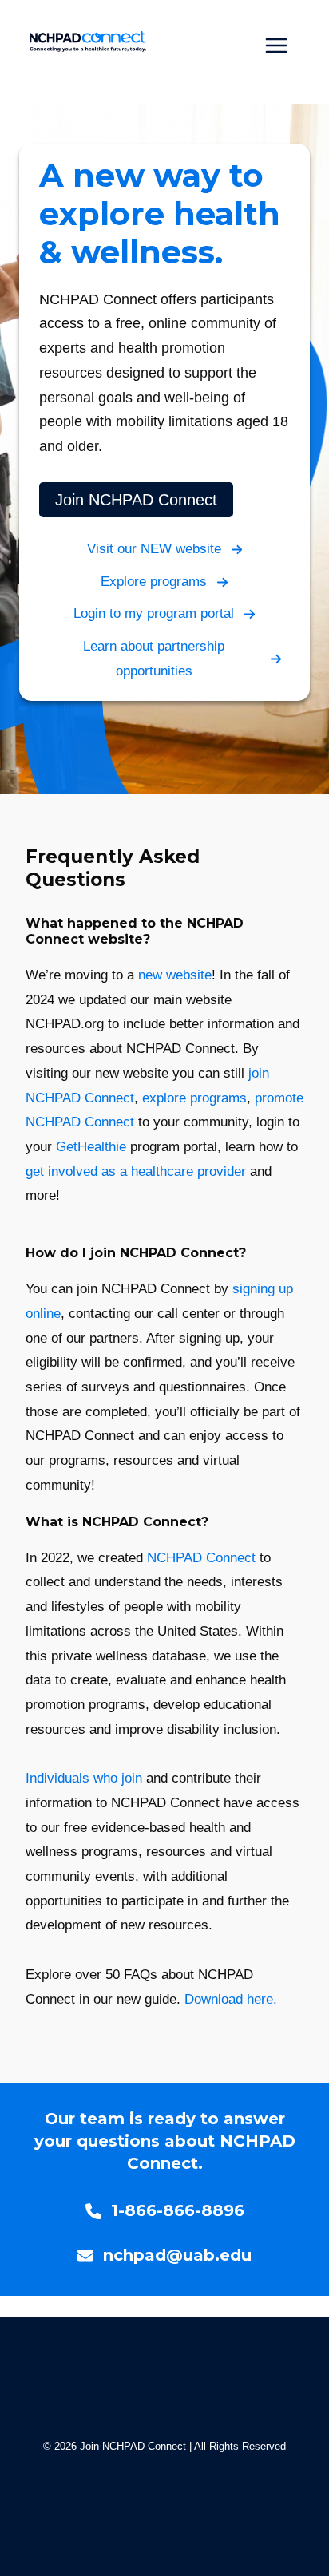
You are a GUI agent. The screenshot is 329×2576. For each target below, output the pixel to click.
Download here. (231, 1999)
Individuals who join (84, 1778)
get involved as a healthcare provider (136, 1171)
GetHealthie (91, 1147)
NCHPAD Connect (201, 1558)
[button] (165, 550)
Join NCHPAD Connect (136, 500)
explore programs (194, 1098)
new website (175, 975)
